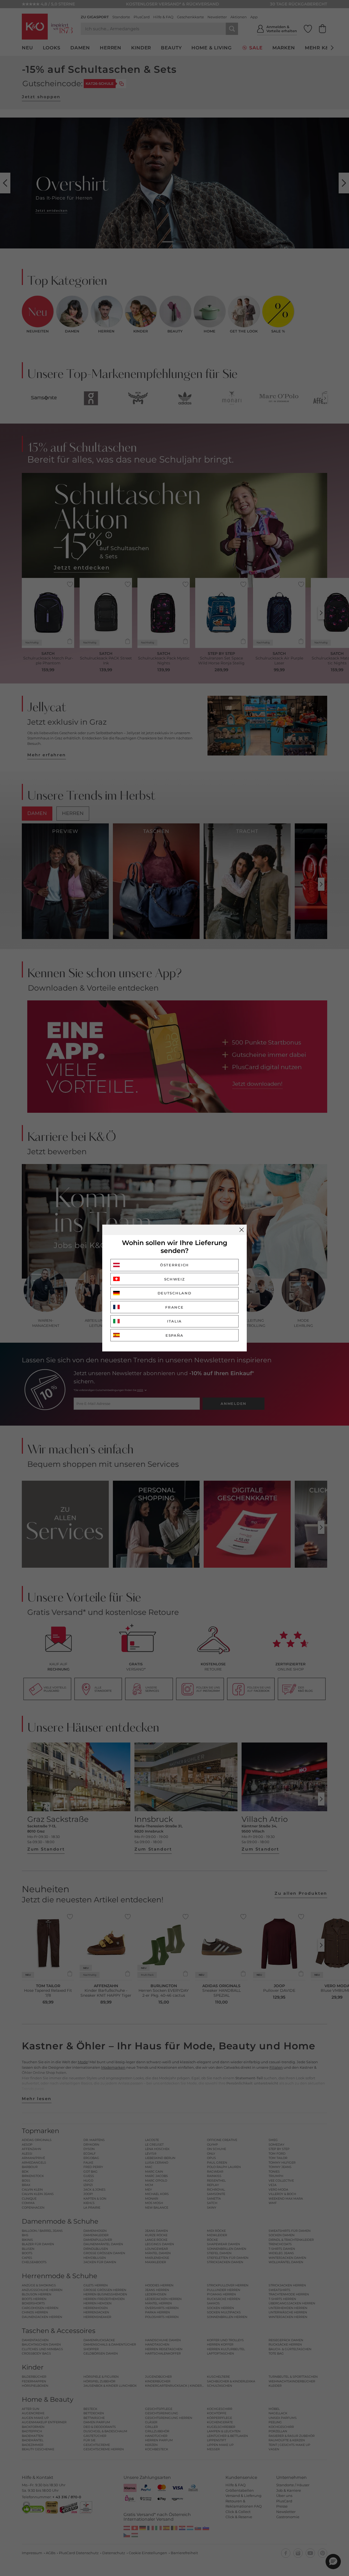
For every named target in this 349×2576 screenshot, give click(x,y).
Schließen (242, 1230)
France (174, 1307)
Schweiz (175, 1279)
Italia (174, 1321)
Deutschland (175, 1293)
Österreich (174, 1265)
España (174, 1335)
